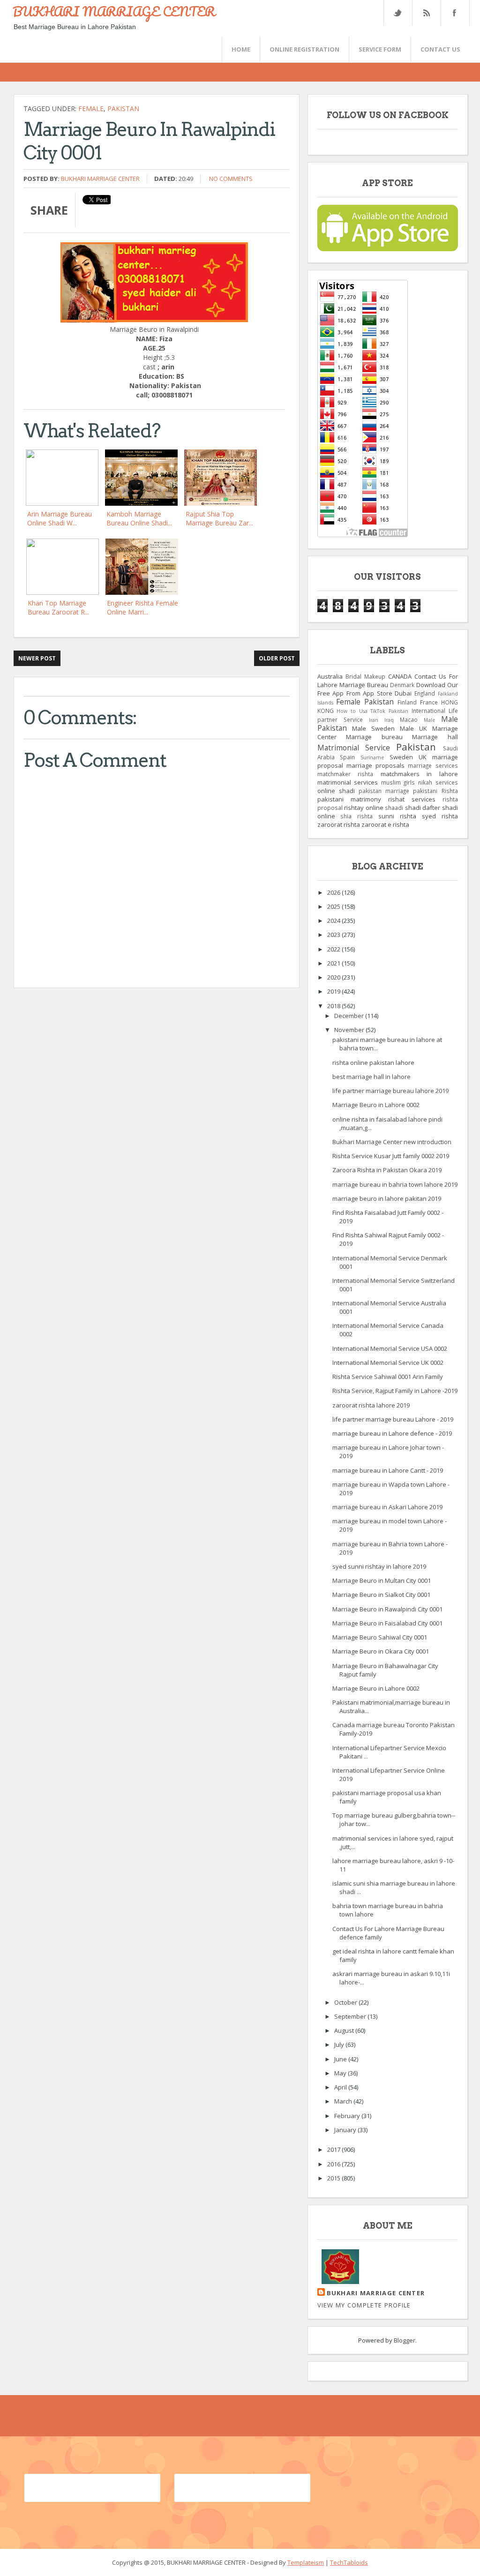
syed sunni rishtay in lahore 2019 (379, 1566)
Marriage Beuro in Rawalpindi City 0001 (387, 1609)
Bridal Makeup (365, 676)
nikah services (438, 782)
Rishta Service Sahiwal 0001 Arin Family (388, 1377)
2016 (334, 2164)
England (425, 693)
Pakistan (123, 109)
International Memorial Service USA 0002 (390, 1348)
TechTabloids (349, 2562)
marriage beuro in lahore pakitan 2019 (387, 1198)
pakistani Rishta (435, 791)
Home (241, 49)
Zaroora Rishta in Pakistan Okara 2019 (387, 1170)
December (350, 1016)
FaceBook (453, 13)
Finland (407, 702)
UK (423, 757)
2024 (334, 921)
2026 (334, 892)
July (340, 2044)
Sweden (401, 757)
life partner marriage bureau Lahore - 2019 (393, 1419)
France (429, 702)
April (341, 2087)
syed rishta (440, 816)
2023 (334, 935)
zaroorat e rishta (385, 824)
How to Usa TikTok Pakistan (372, 711)
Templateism (306, 2562)
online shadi (336, 791)
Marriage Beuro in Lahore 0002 (376, 1105)
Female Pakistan (365, 702)
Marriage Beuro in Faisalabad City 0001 (387, 1623)
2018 (334, 1006)
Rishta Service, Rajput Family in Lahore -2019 (395, 1391)
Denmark (402, 685)
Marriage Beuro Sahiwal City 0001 (380, 1637)
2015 (334, 2178)
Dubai (403, 693)
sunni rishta (397, 816)
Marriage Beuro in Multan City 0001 (382, 1580)
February (348, 2116)
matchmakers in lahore (419, 774)
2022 (334, 949)
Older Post (277, 658)
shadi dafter (423, 808)
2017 (334, 2149)
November (350, 1030)
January (346, 2130)
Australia (330, 676)
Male (429, 720)
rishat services (412, 799)
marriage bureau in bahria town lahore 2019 (395, 1184)
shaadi (394, 808)
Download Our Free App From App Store (388, 689)
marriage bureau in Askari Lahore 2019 (387, 1507)
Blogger (405, 2340)
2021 (334, 963)
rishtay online (364, 808)
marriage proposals (375, 765)
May (341, 2073)
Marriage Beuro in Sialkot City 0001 (381, 1595)
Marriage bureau (374, 737)
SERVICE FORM (380, 49)
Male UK (413, 728)
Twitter (397, 13)
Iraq (389, 720)
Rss (426, 13)
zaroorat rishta (339, 824)
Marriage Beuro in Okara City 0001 (381, 1651)
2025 (334, 906)
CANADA (400, 676)
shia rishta (356, 816)
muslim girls (398, 782)
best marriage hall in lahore (371, 1077)
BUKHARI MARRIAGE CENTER (114, 11)
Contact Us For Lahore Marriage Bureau (388, 681)
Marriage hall (435, 737)
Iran (374, 720)
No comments (231, 179)
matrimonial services (348, 782)
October (346, 2002)
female (91, 109)
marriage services (433, 765)
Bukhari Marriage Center (100, 179)
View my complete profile (364, 2305)
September (351, 2016)
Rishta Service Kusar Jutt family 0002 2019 (391, 1156)
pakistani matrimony (349, 799)
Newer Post (37, 658)
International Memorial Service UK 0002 (388, 1363)
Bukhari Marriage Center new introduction (392, 1142)
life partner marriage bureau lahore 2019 (390, 1091)
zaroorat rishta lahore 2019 (371, 1405)
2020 (334, 977)
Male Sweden (373, 728)
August (345, 2030)
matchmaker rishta (345, 774)
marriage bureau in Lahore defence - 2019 (392, 1433)
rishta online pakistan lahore (373, 1063)
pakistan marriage (384, 791)
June (341, 2059)
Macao (409, 719)
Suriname (372, 757)
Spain (347, 757)
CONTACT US (440, 49)
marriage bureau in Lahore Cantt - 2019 (388, 1470)
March (344, 2101)
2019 (334, 991)
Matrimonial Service (354, 748)
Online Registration (304, 49)
